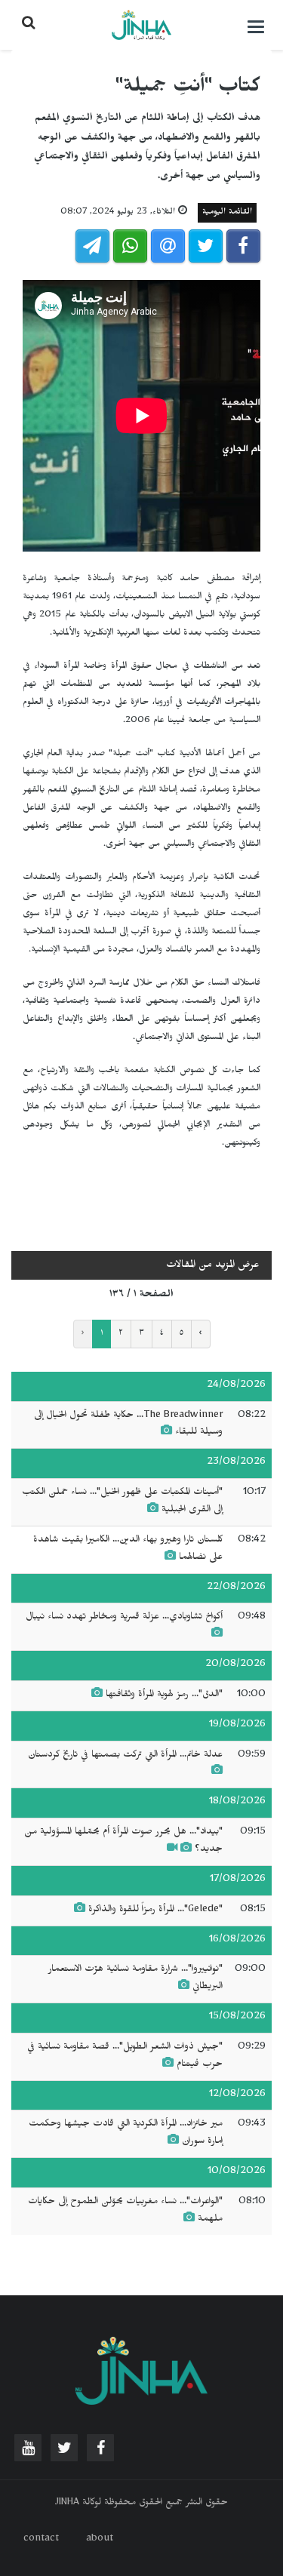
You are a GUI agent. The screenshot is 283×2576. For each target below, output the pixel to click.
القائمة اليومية (227, 213)
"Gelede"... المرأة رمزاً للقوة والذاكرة (155, 1910)
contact (41, 2540)
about (100, 2540)
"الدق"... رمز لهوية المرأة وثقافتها (164, 1695)
